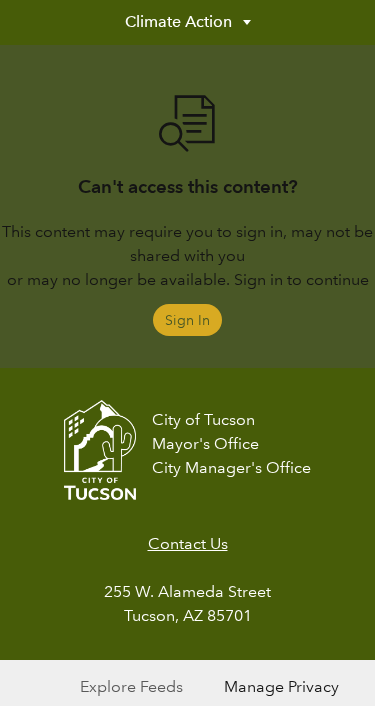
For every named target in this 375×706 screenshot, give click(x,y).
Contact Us (188, 543)
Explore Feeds (131, 686)
